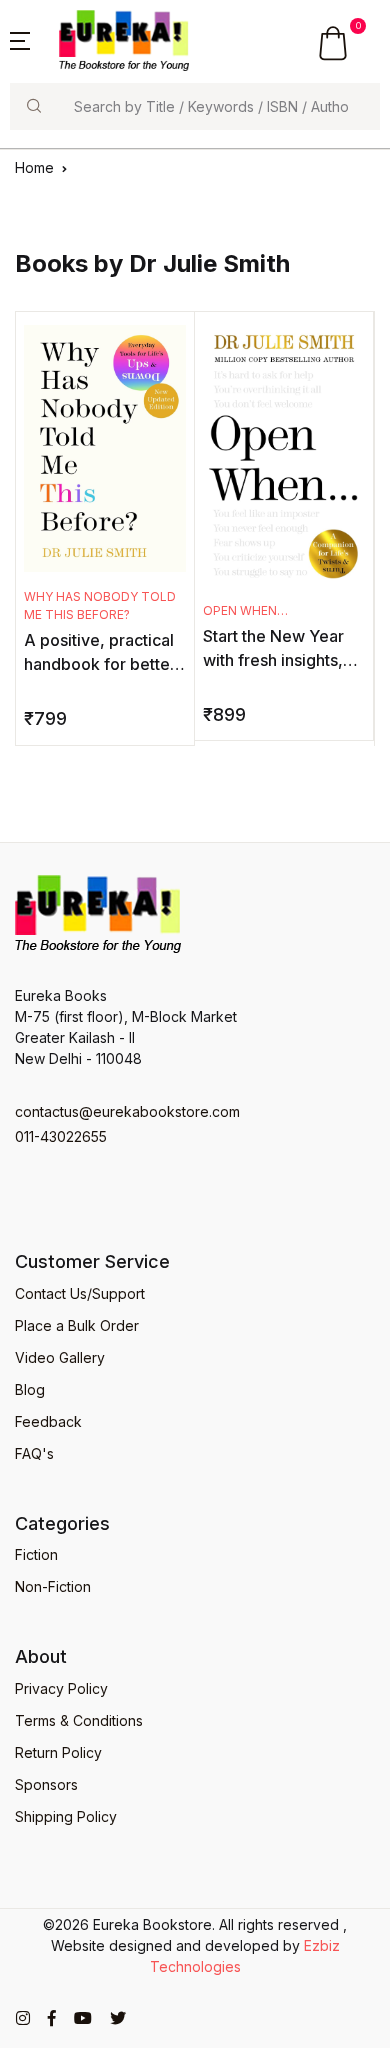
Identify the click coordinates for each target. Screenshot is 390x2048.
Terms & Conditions (79, 1720)
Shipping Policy (66, 1816)
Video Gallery (60, 1357)
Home (34, 167)
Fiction (36, 1554)
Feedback (48, 1421)
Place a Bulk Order (77, 1325)
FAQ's (34, 1453)
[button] (20, 39)
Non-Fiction (53, 1586)
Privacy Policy (61, 1688)
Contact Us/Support (80, 1293)
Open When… (245, 610)
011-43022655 (61, 1136)
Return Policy (58, 1752)
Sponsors (46, 1784)
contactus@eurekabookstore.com (127, 1111)
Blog (30, 1389)
